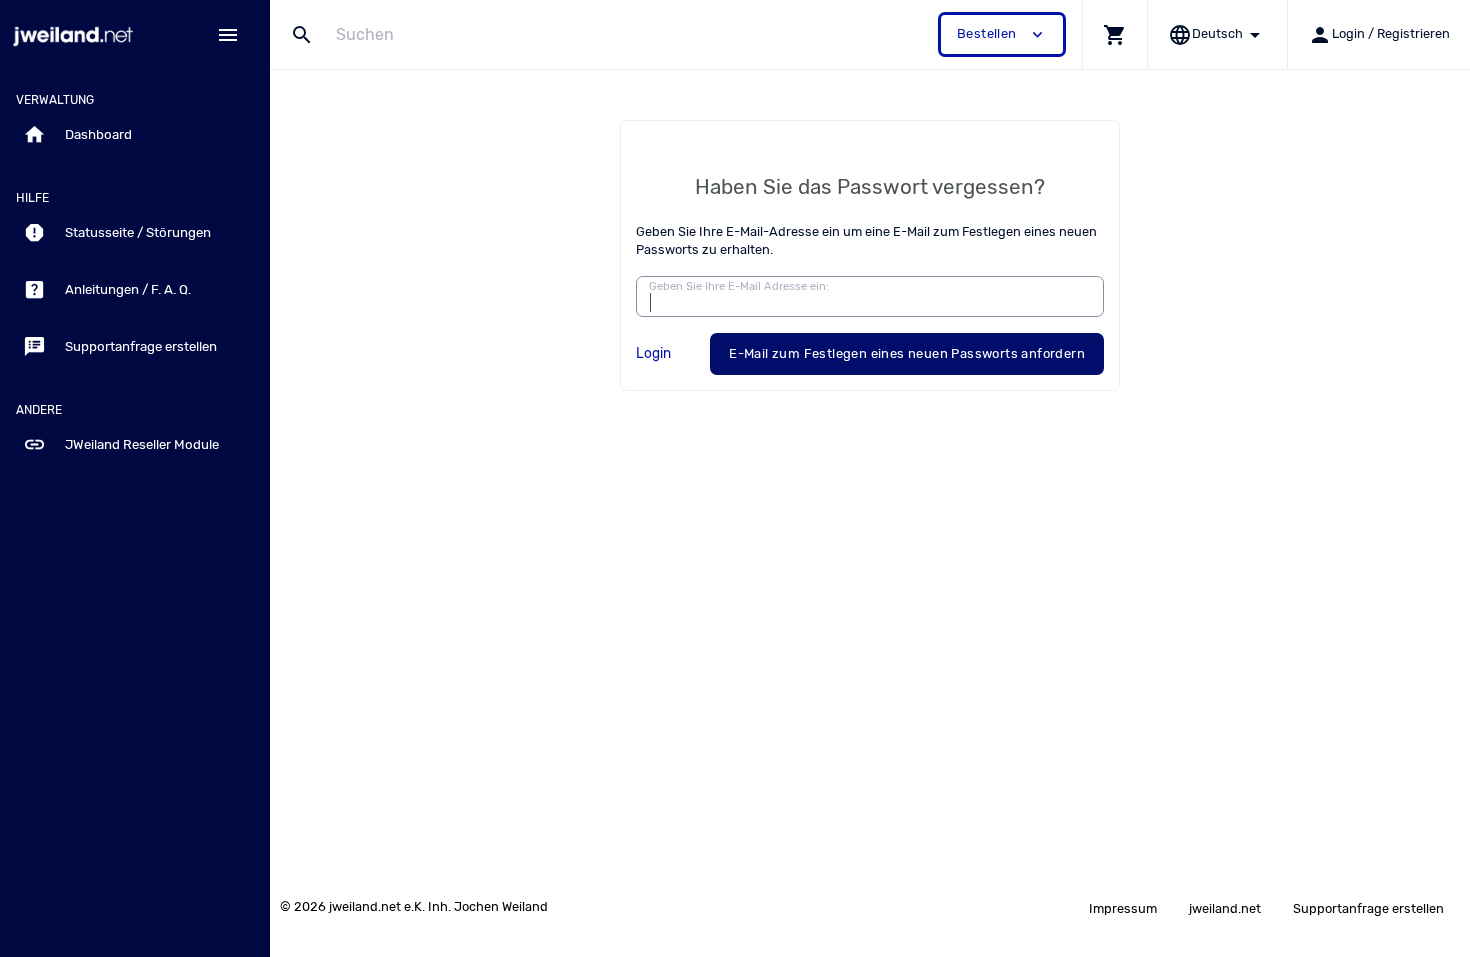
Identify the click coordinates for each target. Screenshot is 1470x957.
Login (653, 353)
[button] (1114, 34)
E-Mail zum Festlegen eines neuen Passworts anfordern (907, 353)
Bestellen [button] (1002, 34)
